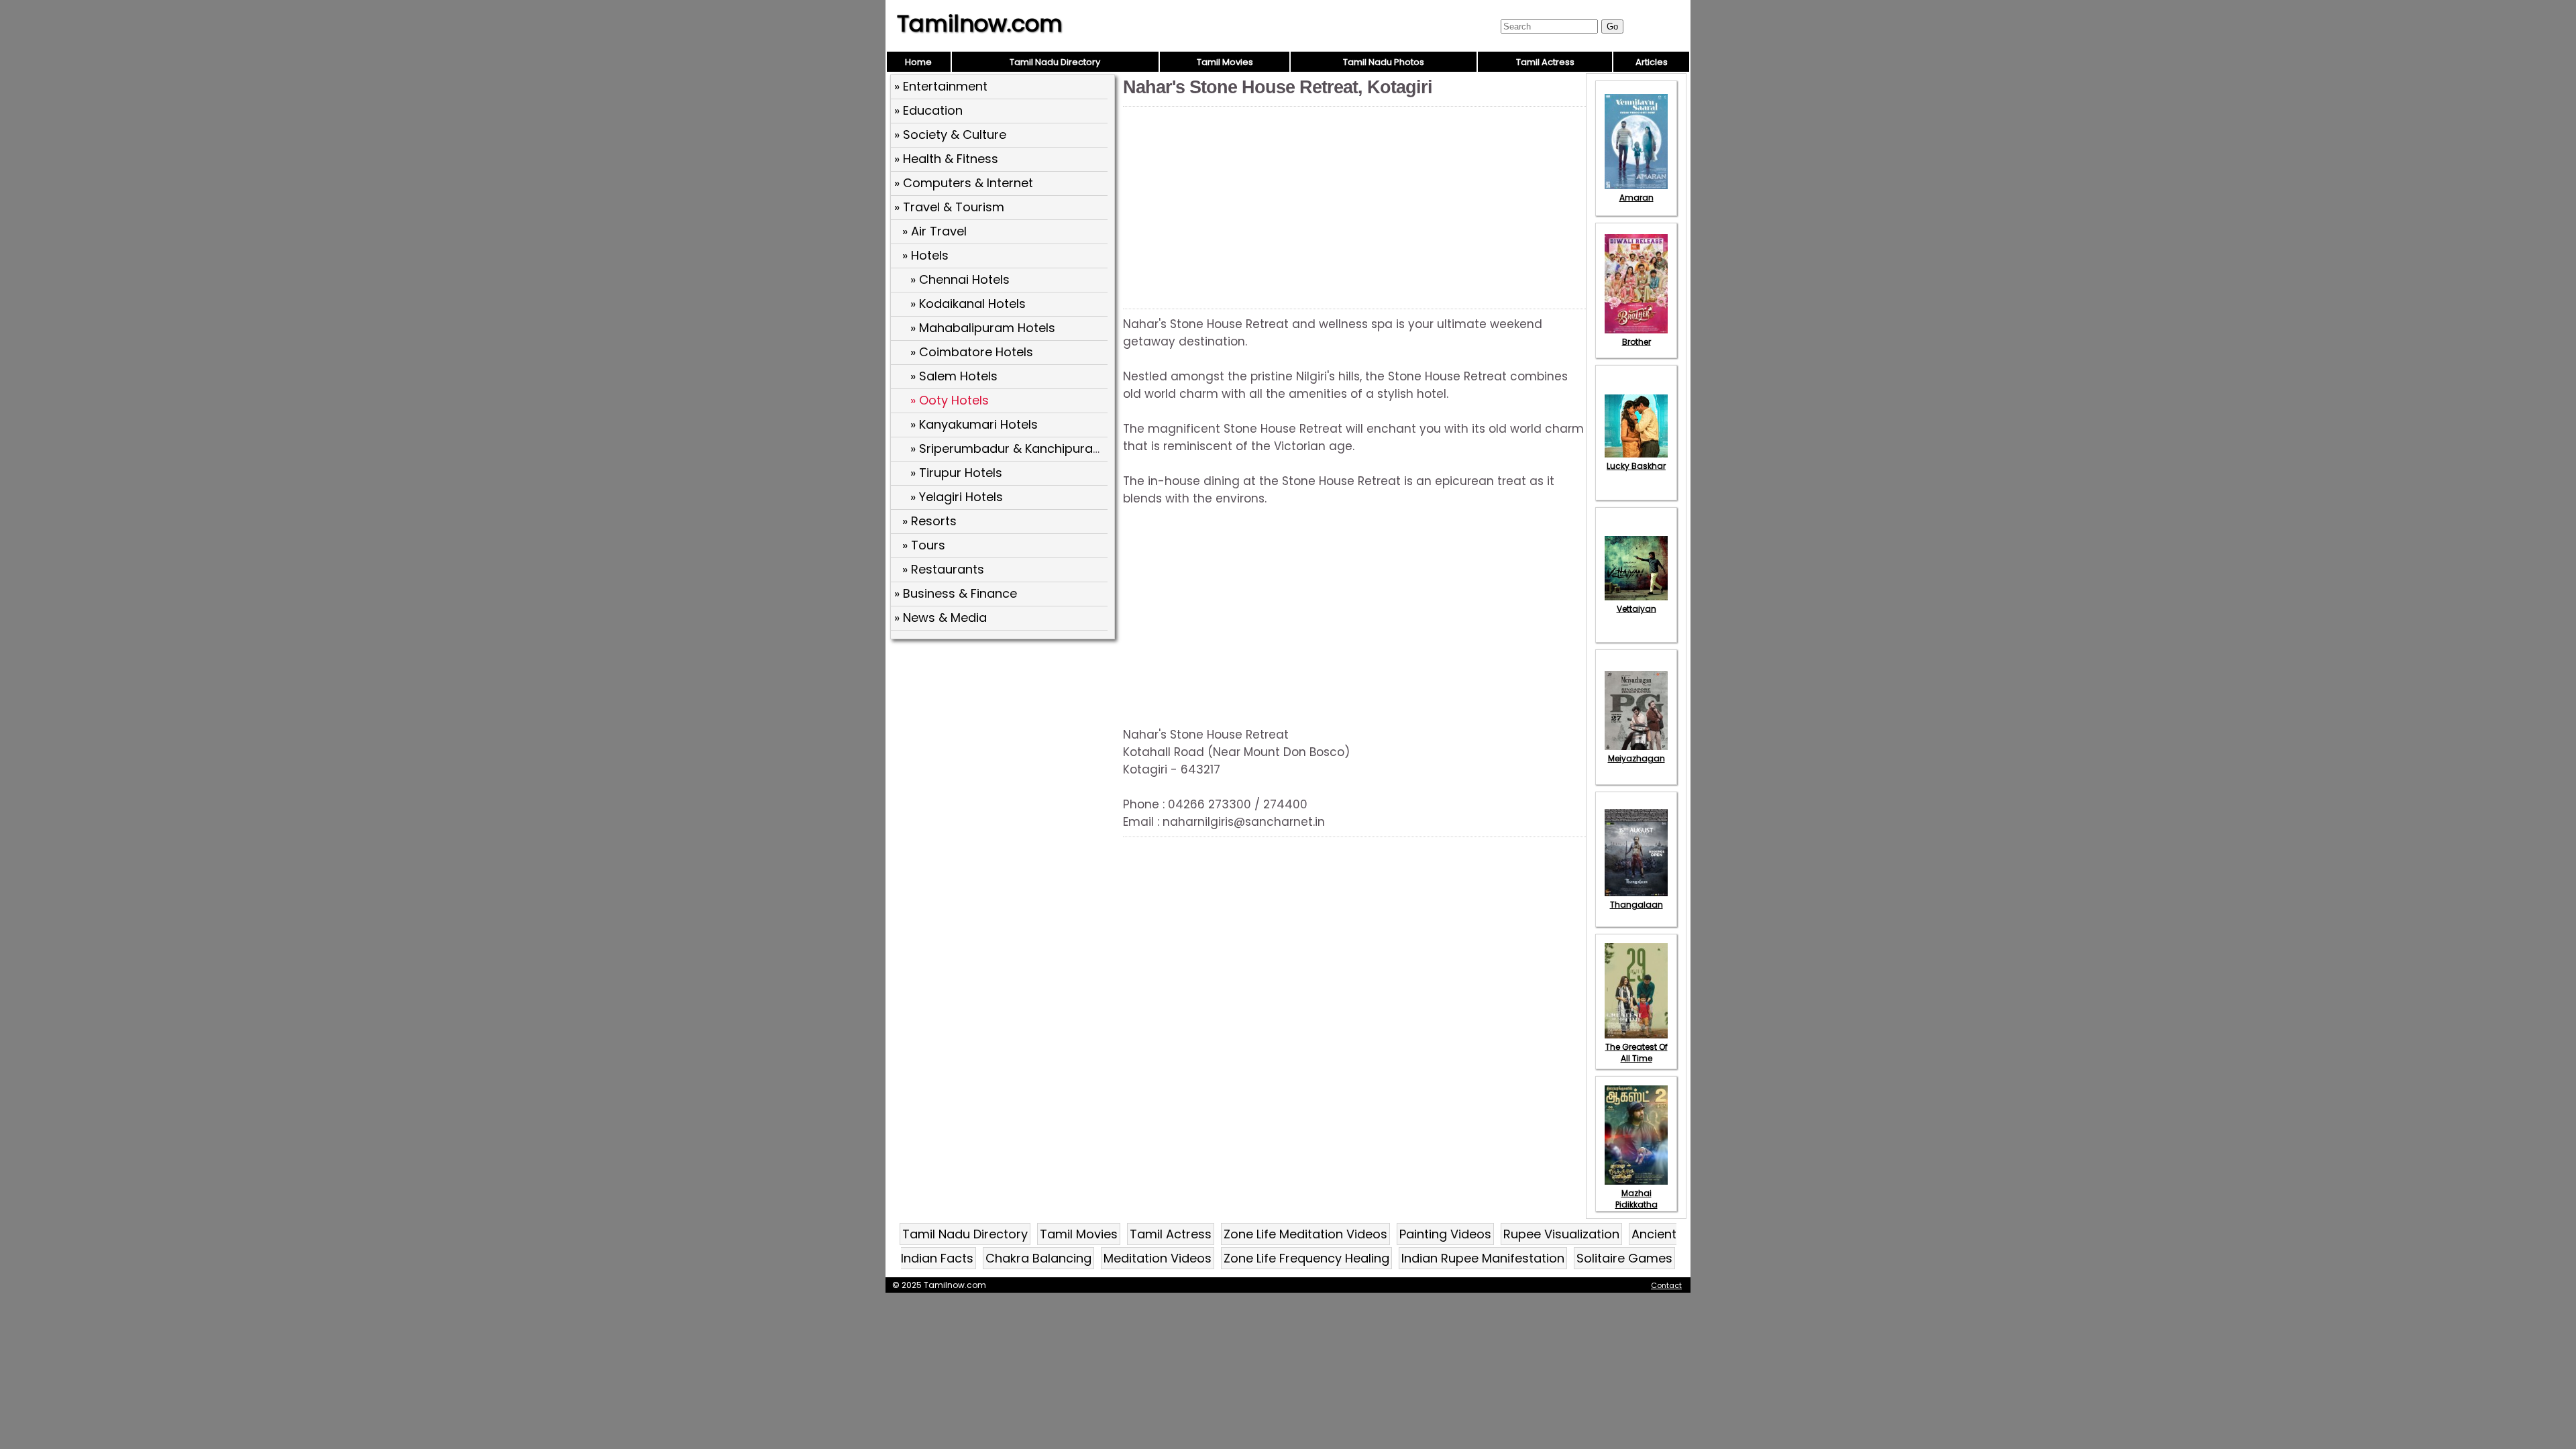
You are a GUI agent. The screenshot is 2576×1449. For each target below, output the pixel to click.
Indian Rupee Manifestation (1483, 1258)
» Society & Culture (950, 135)
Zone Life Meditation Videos (1305, 1234)
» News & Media (941, 618)
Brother (1636, 342)
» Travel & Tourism (949, 207)
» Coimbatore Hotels (972, 352)
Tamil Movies (1225, 62)
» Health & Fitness (946, 159)
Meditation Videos (1158, 1258)
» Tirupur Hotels (956, 473)
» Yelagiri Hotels (957, 497)
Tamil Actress (1545, 62)
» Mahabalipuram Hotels (983, 328)
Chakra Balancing (1038, 1258)
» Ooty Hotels (950, 400)
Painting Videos (1445, 1234)
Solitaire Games (1624, 1258)
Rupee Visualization (1561, 1234)
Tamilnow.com (980, 23)
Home (918, 62)
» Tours (924, 545)
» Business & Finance (956, 593)
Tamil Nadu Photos (1384, 62)
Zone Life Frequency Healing (1306, 1258)
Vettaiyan (1636, 609)
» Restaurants (943, 569)
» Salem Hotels (954, 376)
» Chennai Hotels (960, 279)
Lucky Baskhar (1636, 466)
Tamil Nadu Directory (1055, 62)
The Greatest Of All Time (1636, 1053)
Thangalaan (1636, 905)
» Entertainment (941, 86)
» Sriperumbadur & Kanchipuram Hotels (1028, 448)
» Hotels (925, 255)
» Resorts (929, 521)
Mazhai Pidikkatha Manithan (1636, 1204)
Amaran (1636, 198)
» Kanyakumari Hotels (974, 424)
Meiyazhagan (1636, 758)
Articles (1652, 62)
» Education (928, 110)
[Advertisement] (1004, 741)
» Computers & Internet (964, 183)
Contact (1666, 1285)
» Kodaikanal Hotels (968, 304)
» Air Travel (934, 231)
